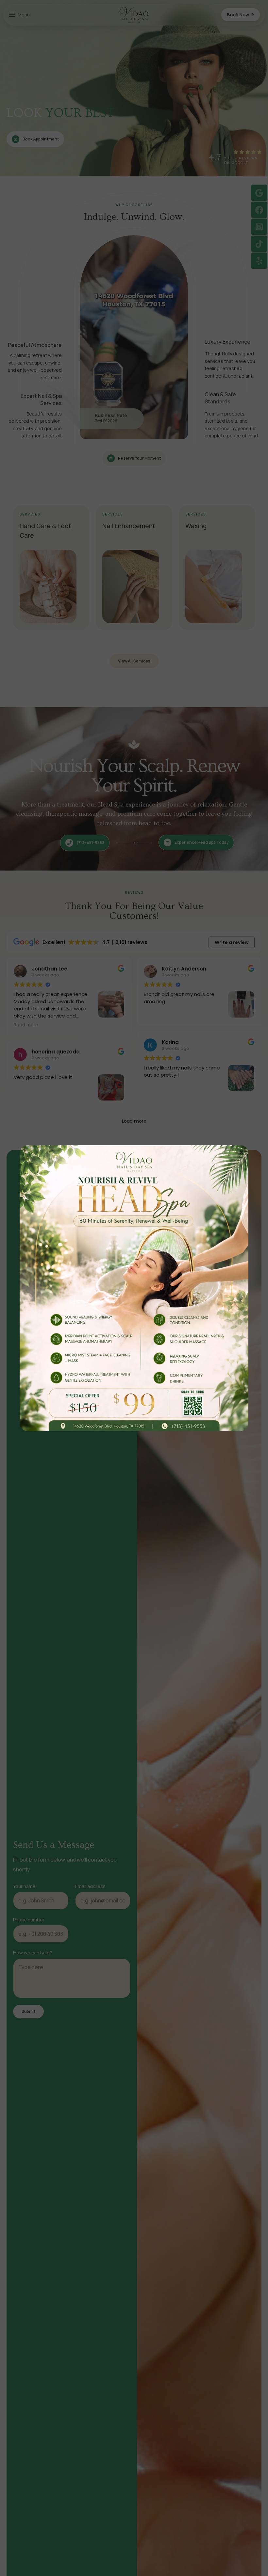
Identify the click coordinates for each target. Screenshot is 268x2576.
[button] (242, 1152)
